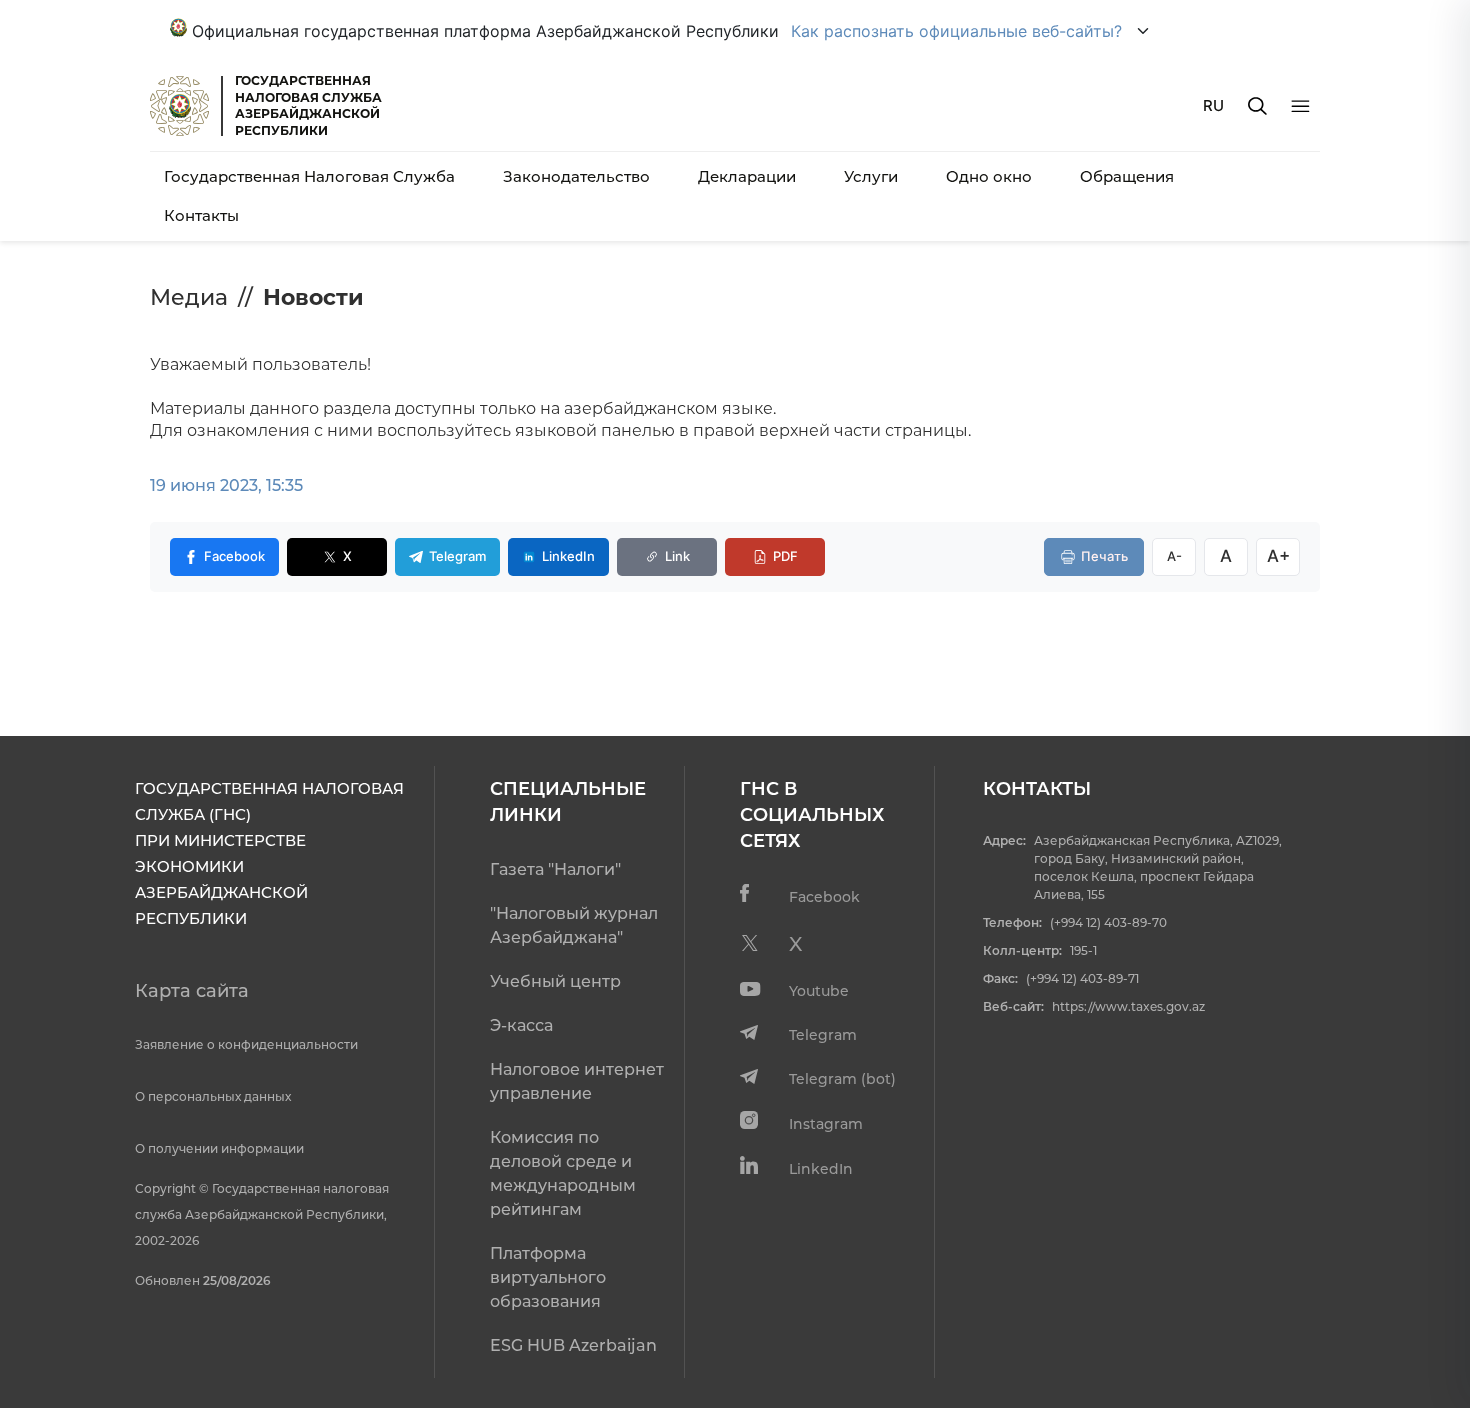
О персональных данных (213, 1096)
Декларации (747, 176)
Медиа (189, 297)
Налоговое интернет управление (577, 1081)
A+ (1278, 556)
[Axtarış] (1257, 106)
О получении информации (219, 1148)
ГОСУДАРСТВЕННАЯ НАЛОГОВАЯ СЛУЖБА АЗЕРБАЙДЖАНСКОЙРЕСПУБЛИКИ (308, 105)
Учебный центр (555, 981)
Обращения (1127, 176)
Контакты (201, 215)
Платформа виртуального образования (548, 1277)
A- (1174, 556)
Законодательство (576, 176)
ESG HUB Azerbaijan (573, 1345)
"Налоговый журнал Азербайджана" (574, 925)
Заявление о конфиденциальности (246, 1044)
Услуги (871, 176)
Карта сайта (192, 991)
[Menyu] (1300, 106)
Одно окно (989, 176)
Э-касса (521, 1025)
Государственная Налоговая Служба (309, 176)
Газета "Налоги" (555, 869)
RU (1213, 105)
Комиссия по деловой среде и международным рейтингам (563, 1173)
